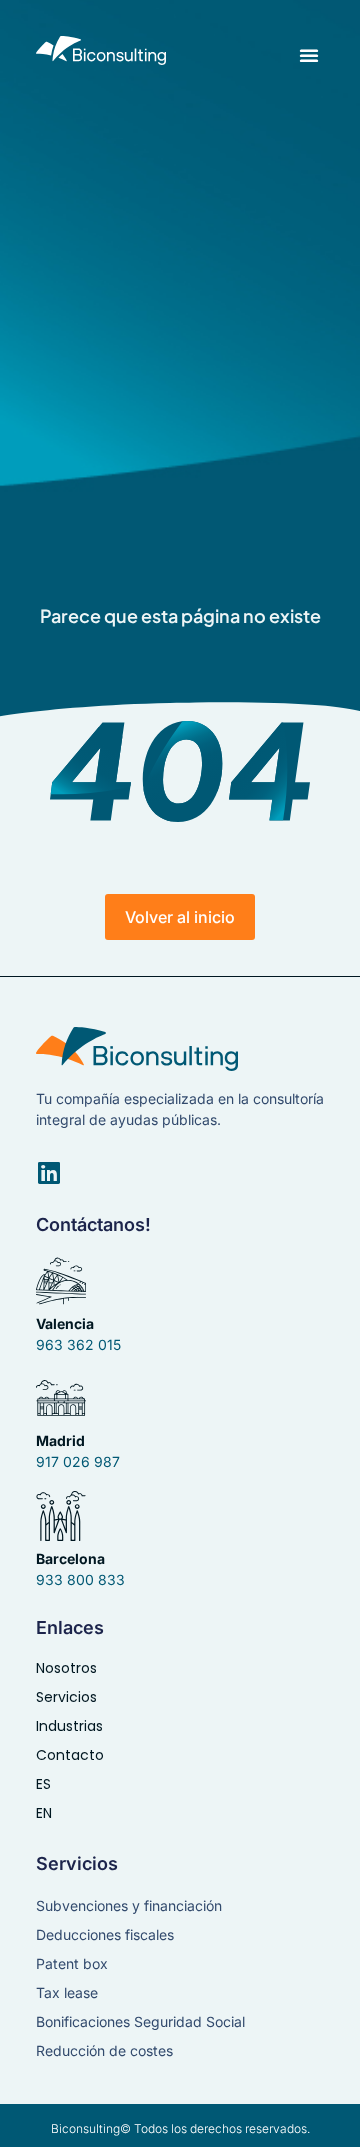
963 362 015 (78, 1344)
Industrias (69, 1726)
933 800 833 (80, 1579)
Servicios (66, 1697)
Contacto (70, 1755)
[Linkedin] (48, 1172)
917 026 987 (78, 1461)
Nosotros (66, 1668)
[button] (309, 55)
